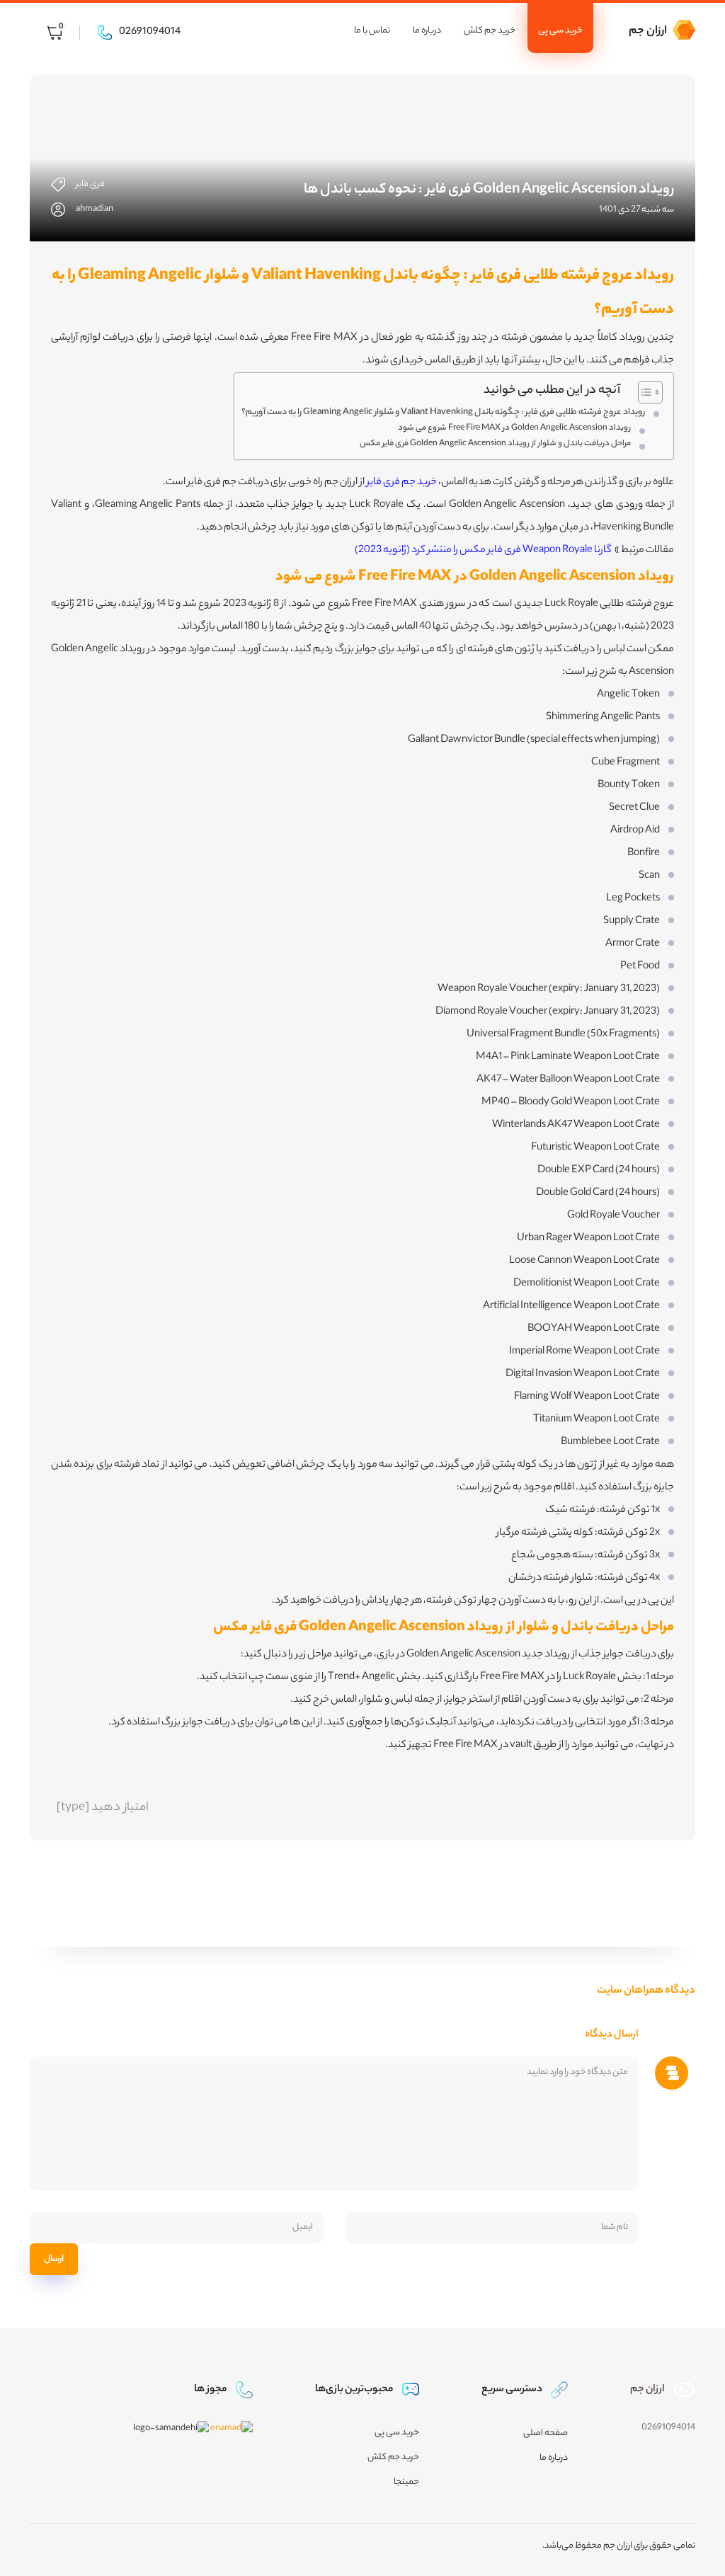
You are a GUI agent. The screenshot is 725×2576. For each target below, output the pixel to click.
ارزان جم (648, 32)
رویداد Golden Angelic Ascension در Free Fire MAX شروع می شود (514, 428)
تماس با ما (372, 31)
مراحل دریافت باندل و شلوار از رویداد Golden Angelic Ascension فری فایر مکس (495, 444)
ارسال (54, 2259)
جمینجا (406, 2482)
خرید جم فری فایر (402, 483)
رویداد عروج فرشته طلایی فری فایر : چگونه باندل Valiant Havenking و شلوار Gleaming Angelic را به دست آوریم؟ (443, 413)
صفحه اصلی (546, 2433)
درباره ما (427, 31)
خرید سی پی (560, 31)
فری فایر (90, 184)
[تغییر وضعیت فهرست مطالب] (643, 392)
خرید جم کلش (490, 31)
